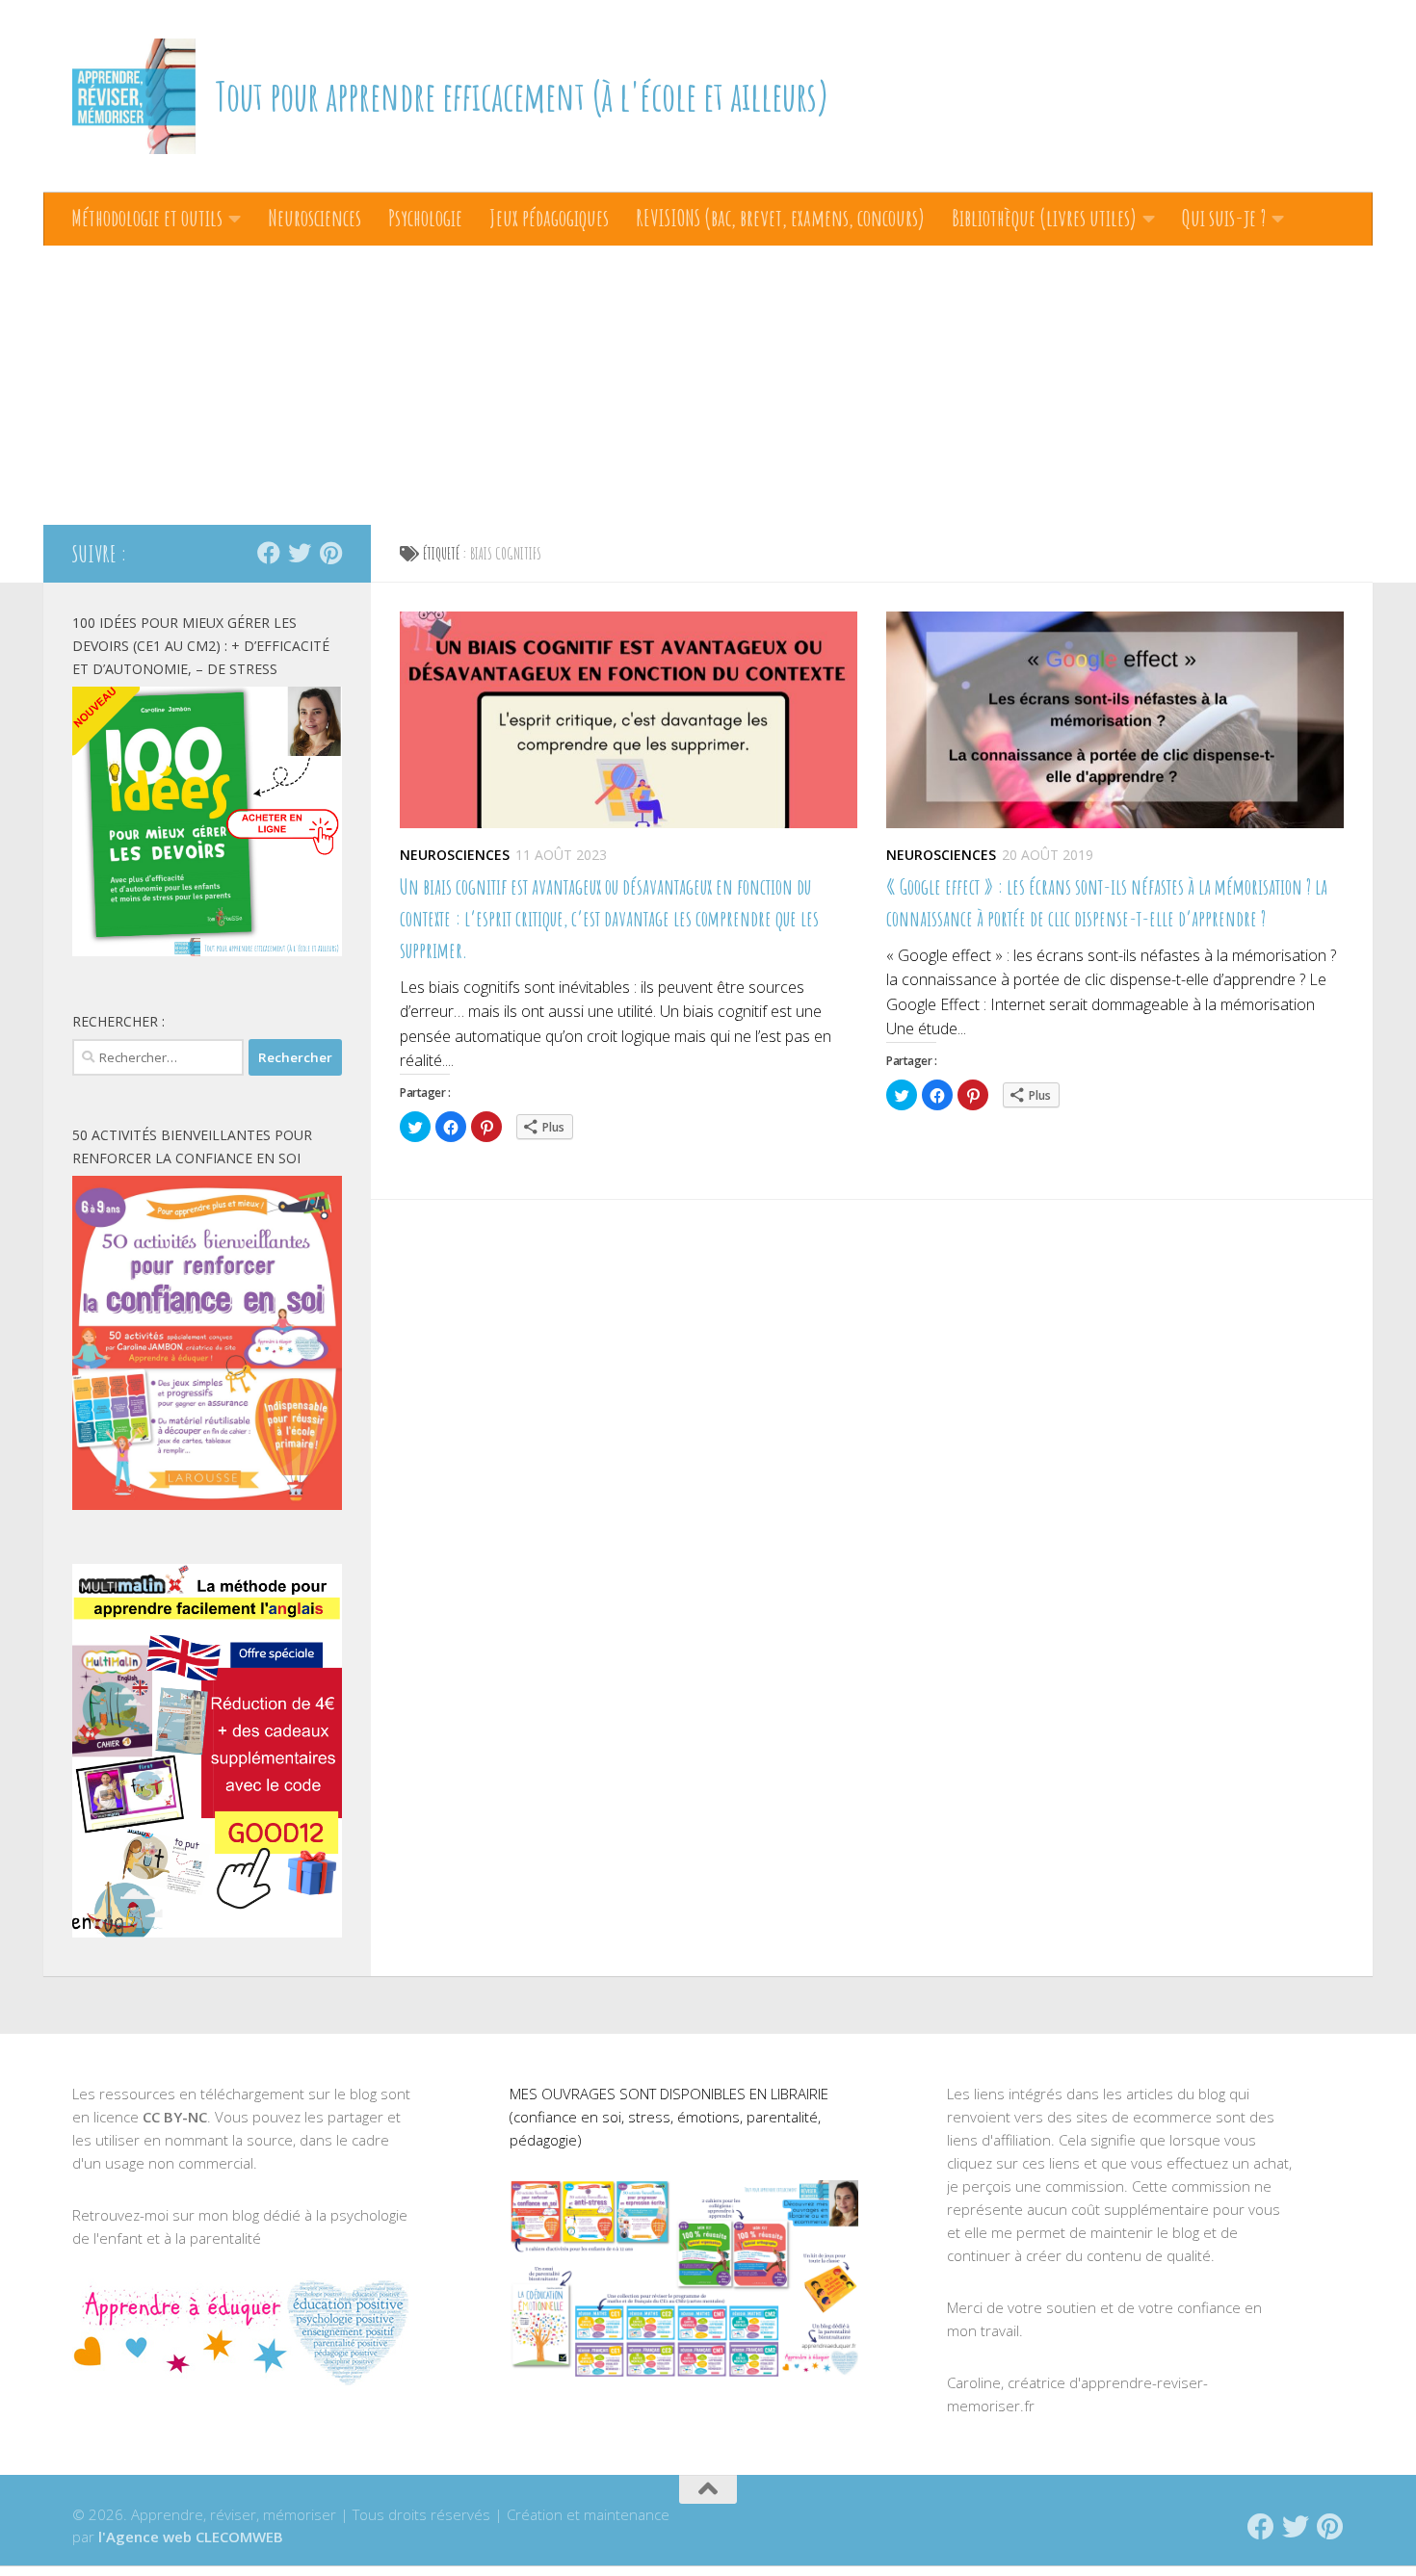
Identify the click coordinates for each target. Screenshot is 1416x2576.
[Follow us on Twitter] (300, 553)
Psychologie (425, 218)
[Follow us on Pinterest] (330, 553)
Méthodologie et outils (147, 218)
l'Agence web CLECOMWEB (191, 2537)
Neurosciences (315, 218)
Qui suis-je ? (1224, 218)
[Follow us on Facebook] (269, 553)
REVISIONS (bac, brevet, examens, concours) (780, 218)
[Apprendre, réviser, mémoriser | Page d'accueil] (134, 96)
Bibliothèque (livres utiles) (1044, 218)
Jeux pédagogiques (549, 218)
